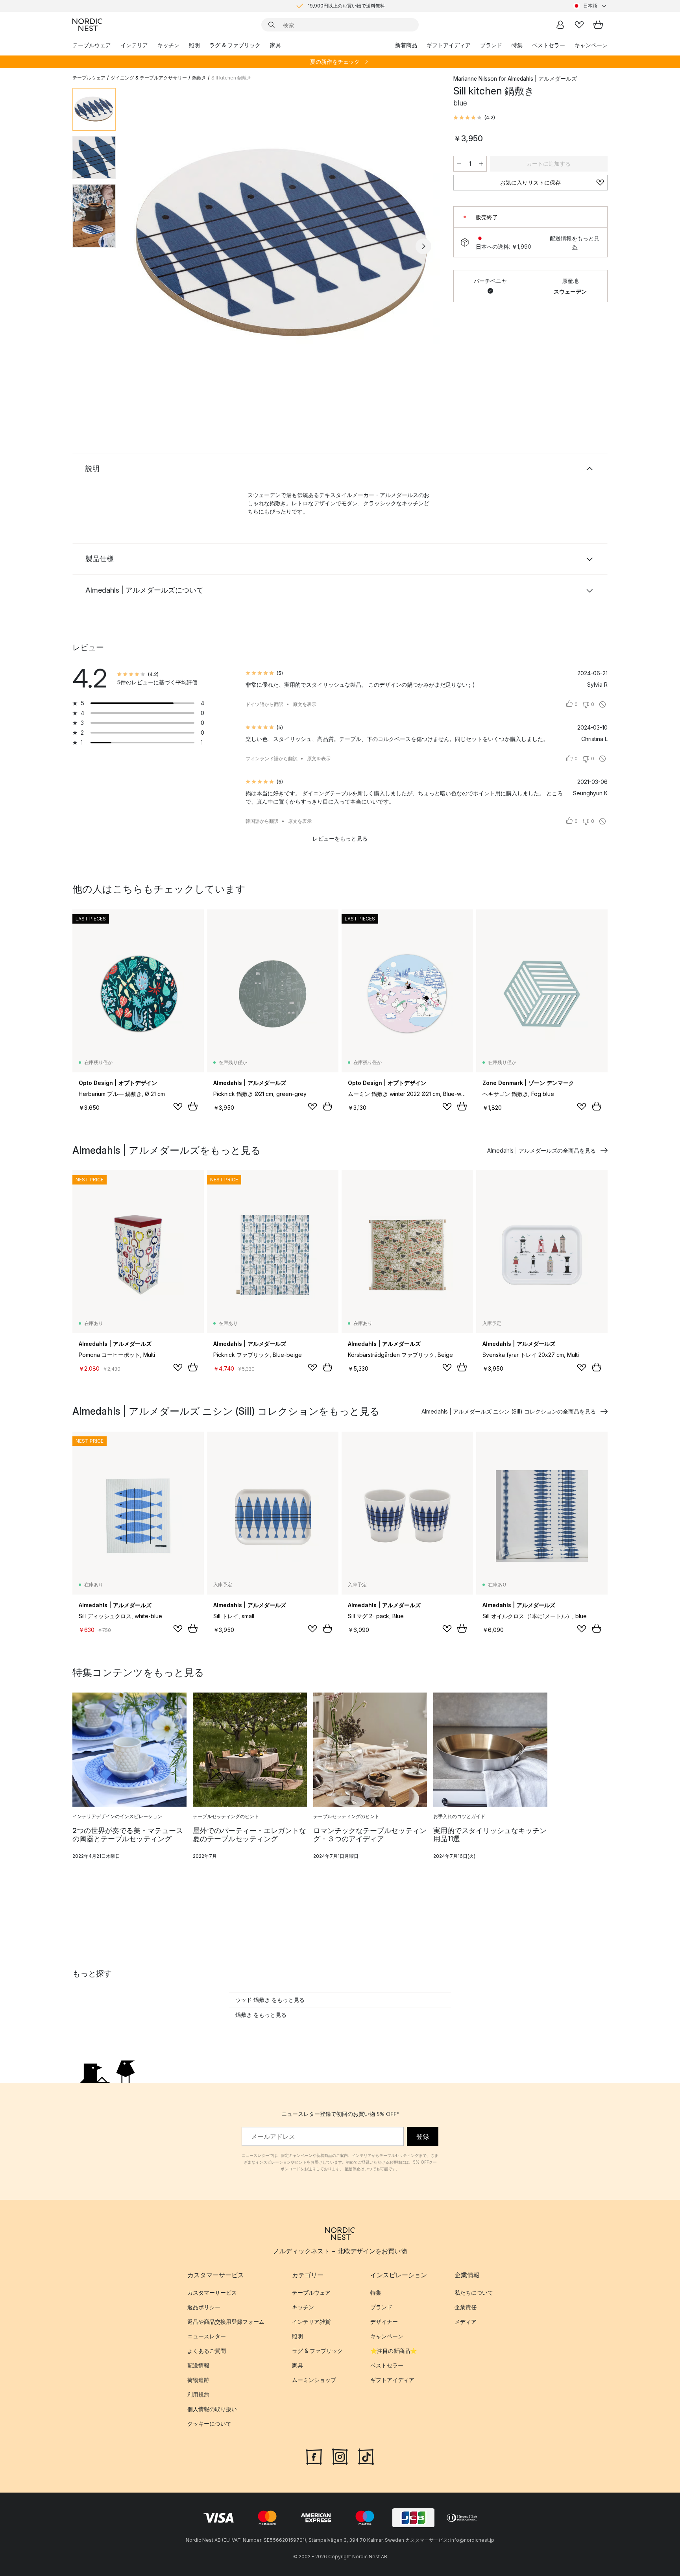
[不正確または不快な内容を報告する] (602, 704)
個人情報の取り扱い (212, 2409)
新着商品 (406, 45)
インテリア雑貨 (311, 2322)
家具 (275, 45)
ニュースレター (207, 2336)
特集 (517, 45)
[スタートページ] (87, 25)
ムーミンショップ (314, 2380)
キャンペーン (591, 45)
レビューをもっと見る (340, 838)
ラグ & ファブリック (235, 45)
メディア (466, 2322)
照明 (194, 45)
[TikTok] (366, 2456)
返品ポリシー (204, 2307)
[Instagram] (340, 2456)
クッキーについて (209, 2424)
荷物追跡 (198, 2380)
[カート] (598, 25)
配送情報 (198, 2365)
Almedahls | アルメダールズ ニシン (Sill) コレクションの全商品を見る (509, 1411)
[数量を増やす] (481, 164)
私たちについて (474, 2292)
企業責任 (466, 2307)
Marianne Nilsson (475, 79)
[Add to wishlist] (178, 1107)
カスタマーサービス (212, 2292)
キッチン (168, 45)
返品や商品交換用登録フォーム (226, 2322)
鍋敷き (199, 78)
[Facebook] (314, 2456)
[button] (474, 118)
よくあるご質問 (207, 2351)
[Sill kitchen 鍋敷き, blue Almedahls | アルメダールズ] (283, 245)
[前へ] (142, 246)
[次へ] (423, 246)
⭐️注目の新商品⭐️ (394, 2351)
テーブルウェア (92, 45)
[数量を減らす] (459, 164)
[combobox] (590, 6)
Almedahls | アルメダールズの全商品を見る (541, 1150)
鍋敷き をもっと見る (261, 2015)
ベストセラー (549, 45)
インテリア (134, 45)
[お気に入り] (579, 25)
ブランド (491, 45)
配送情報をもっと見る (575, 242)
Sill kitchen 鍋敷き (231, 78)
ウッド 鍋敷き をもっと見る (270, 2000)
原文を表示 (305, 704)
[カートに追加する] (193, 1106)
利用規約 (198, 2394)
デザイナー (384, 2322)
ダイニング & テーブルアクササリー (149, 78)
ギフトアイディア (449, 45)
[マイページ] (560, 25)
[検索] (272, 25)
